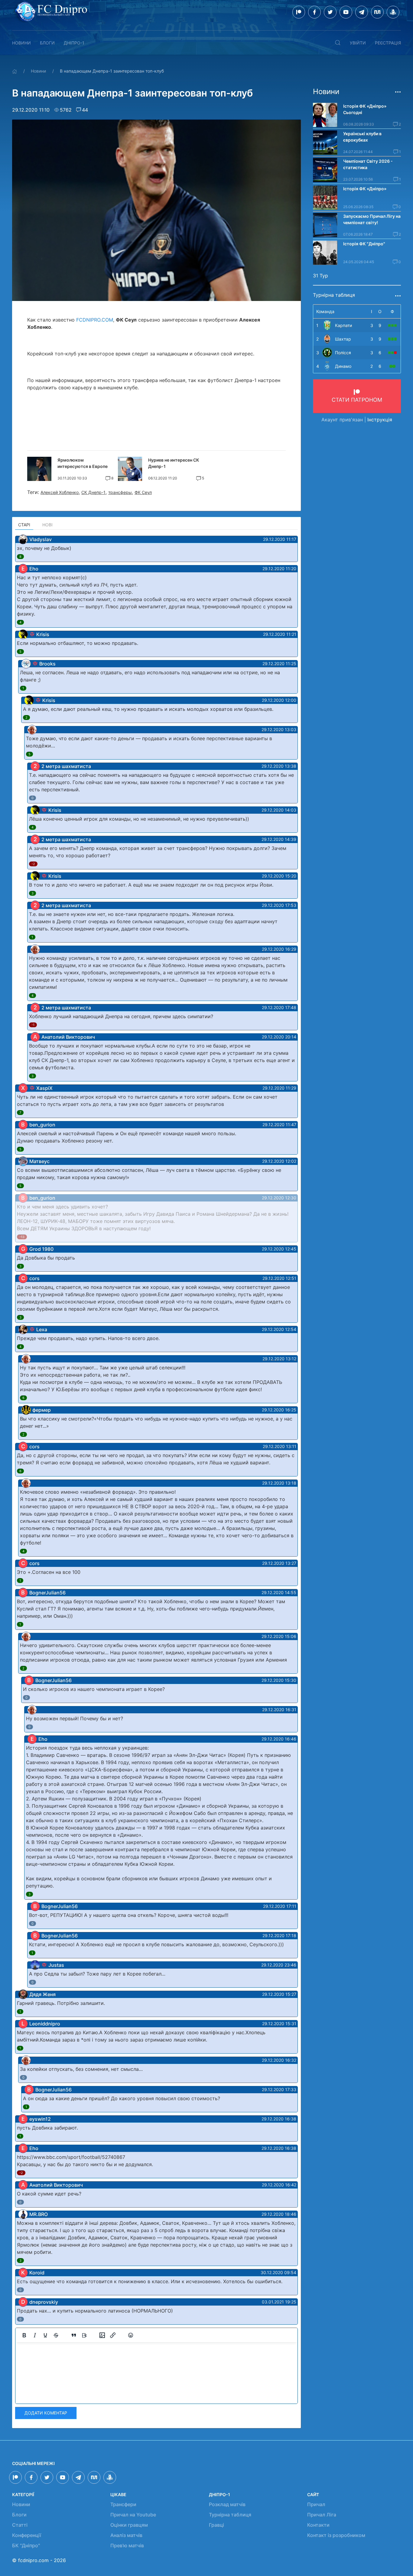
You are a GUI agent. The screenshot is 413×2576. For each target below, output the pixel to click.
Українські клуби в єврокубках (362, 137)
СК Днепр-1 (93, 492)
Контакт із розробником (336, 2535)
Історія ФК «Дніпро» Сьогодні (365, 109)
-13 (22, 1237)
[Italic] (35, 2335)
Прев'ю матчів (127, 2545)
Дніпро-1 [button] (74, 43)
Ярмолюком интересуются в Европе (83, 463)
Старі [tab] (24, 525)
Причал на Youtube (133, 2515)
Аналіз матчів (126, 2535)
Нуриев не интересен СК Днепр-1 (174, 463)
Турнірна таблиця (230, 2515)
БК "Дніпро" (26, 2545)
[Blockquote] (74, 2335)
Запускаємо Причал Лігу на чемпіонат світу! (372, 219)
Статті (20, 2525)
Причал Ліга (322, 2515)
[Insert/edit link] (113, 2335)
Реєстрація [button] (388, 43)
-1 (33, 1025)
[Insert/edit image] (102, 2335)
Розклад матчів (227, 2504)
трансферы (120, 492)
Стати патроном (357, 400)
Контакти (318, 2525)
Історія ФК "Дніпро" (364, 244)
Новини (21, 43)
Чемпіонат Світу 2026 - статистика (368, 164)
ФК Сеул (143, 492)
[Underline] (45, 2335)
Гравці (216, 2525)
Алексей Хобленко (60, 492)
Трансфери (123, 2504)
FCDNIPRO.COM (95, 320)
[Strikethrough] (56, 2335)
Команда (325, 311)
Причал (316, 2504)
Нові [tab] (47, 525)
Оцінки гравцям (129, 2525)
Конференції (27, 2535)
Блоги (47, 43)
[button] (338, 43)
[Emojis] (131, 2335)
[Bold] (24, 2335)
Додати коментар (46, 2413)
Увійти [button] (358, 43)
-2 (33, 864)
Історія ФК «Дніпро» (365, 189)
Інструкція (380, 420)
